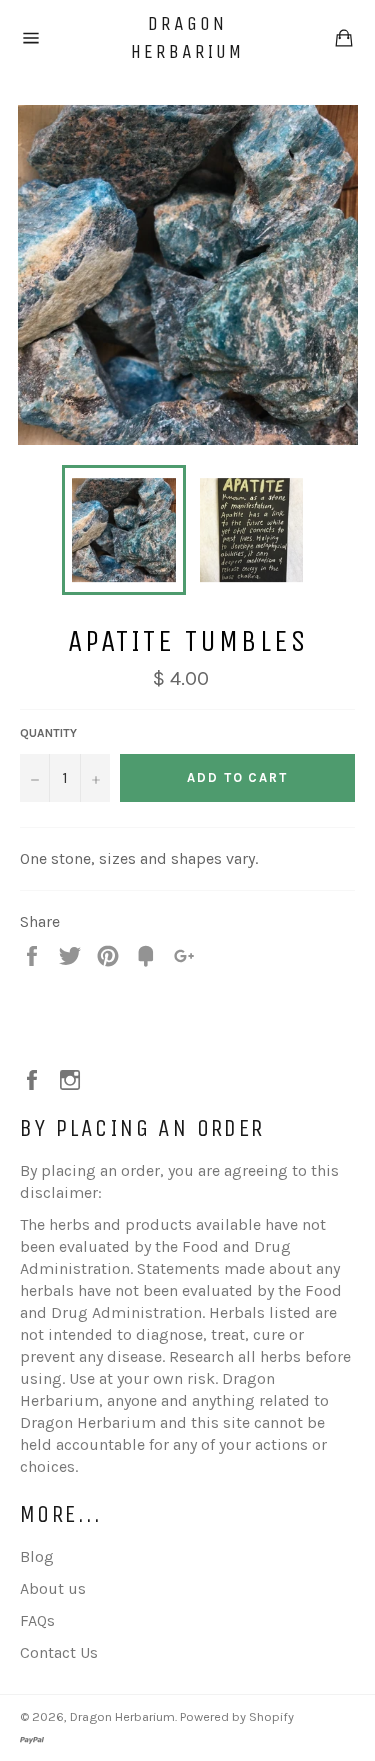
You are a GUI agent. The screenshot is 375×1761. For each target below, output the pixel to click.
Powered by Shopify (237, 1716)
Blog (37, 1556)
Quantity (48, 733)
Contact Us (59, 1652)
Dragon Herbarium (187, 37)
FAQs (37, 1620)
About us (53, 1588)
